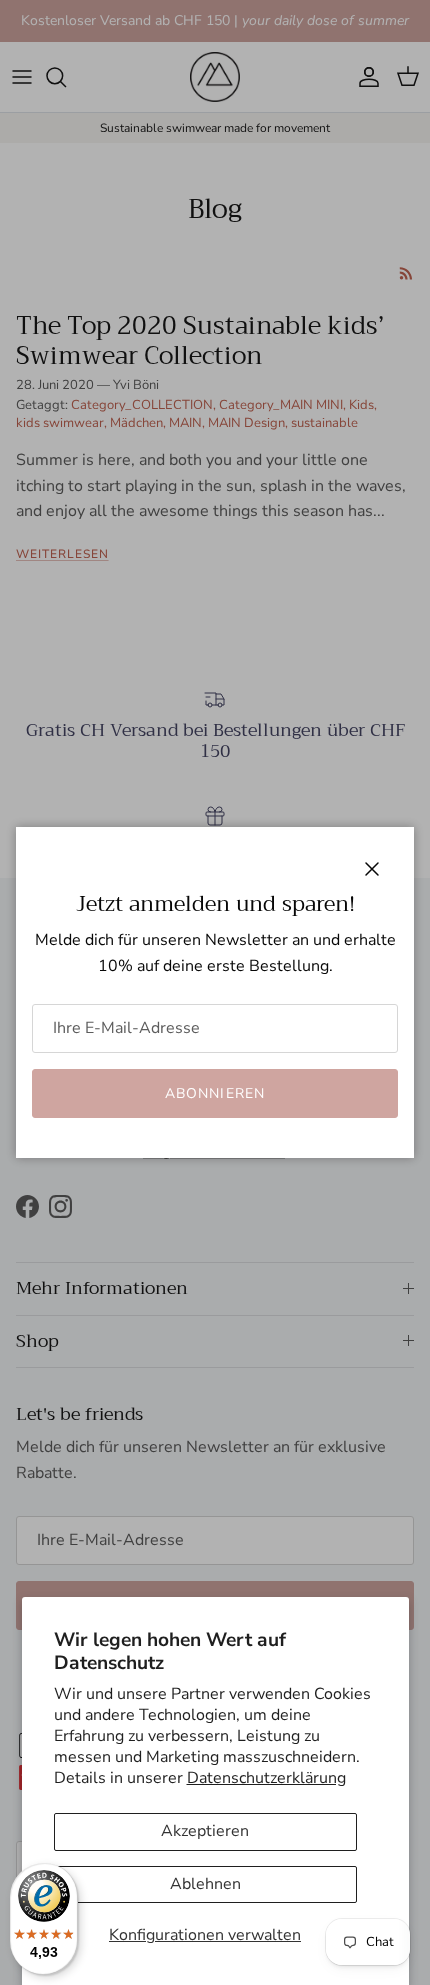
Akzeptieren (205, 1831)
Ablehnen (205, 1884)
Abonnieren (215, 1093)
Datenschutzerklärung (266, 1778)
